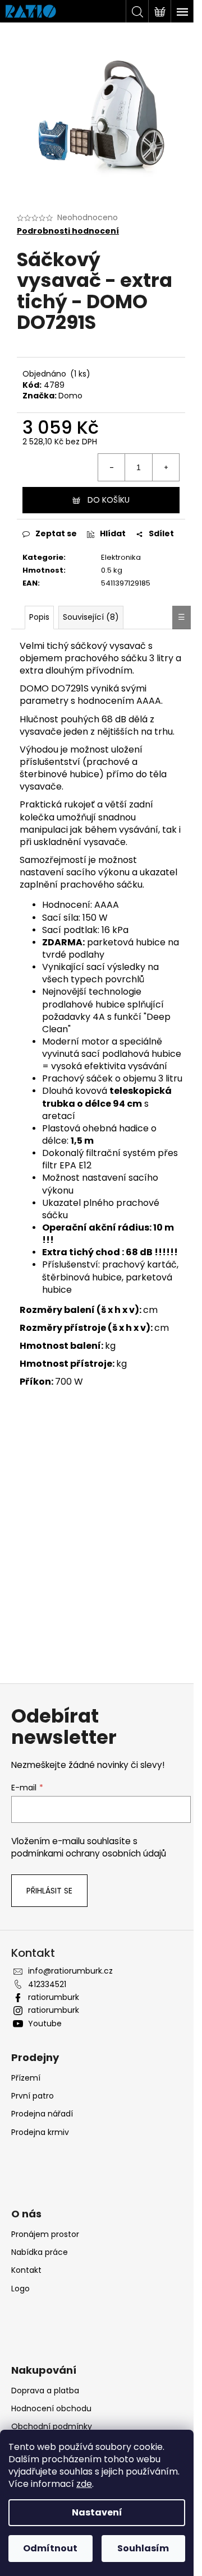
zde (84, 2484)
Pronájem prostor (45, 2234)
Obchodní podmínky (52, 2426)
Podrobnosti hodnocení (68, 231)
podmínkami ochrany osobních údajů (89, 1853)
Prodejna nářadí (42, 2114)
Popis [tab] (39, 617)
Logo (20, 2289)
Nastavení (97, 2512)
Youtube (45, 2023)
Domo (70, 396)
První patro (33, 2096)
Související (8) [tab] (91, 617)
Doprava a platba (45, 2391)
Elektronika (121, 557)
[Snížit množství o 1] (112, 467)
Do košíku (109, 500)
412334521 (47, 1984)
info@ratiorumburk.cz (70, 1971)
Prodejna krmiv (40, 2132)
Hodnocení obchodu (51, 2408)
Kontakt (26, 2270)
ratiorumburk (54, 1997)
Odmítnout (50, 2548)
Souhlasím (143, 2548)
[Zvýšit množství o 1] (166, 467)
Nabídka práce (40, 2252)
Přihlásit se (49, 1891)
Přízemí (26, 2078)
